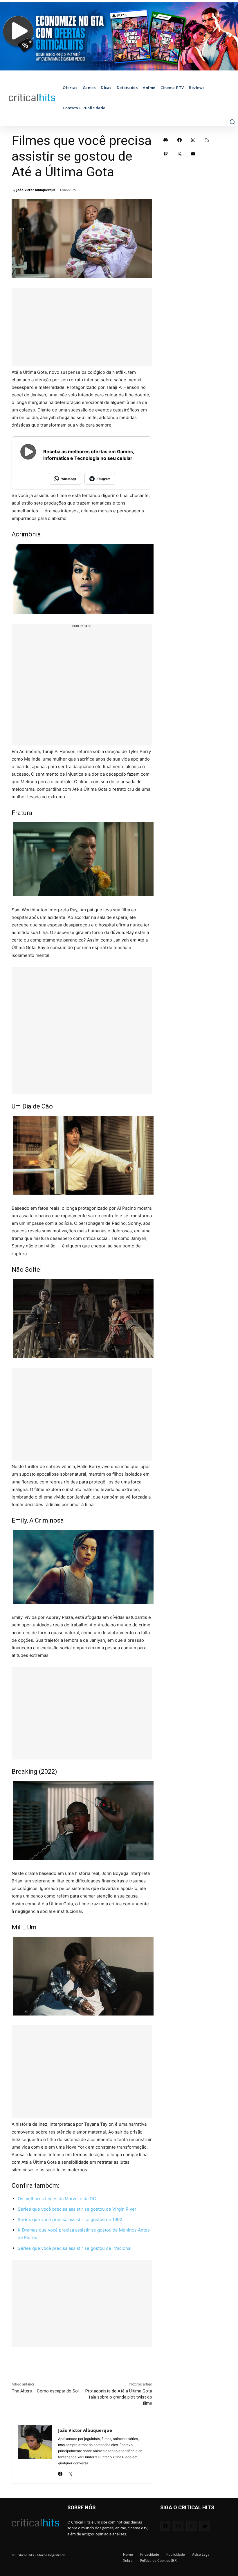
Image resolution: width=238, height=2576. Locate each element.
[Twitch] (166, 154)
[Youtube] (193, 154)
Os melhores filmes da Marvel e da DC (57, 2199)
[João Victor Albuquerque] (35, 2451)
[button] (232, 122)
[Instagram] (193, 140)
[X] (70, 2472)
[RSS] (207, 140)
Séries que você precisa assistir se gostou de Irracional (75, 2248)
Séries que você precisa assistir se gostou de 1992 (70, 2219)
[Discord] (166, 140)
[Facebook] (60, 2472)
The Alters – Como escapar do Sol (45, 2391)
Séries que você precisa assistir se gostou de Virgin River (77, 2209)
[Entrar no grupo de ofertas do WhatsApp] (119, 36)
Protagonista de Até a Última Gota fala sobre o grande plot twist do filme (119, 2397)
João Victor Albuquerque (36, 190)
